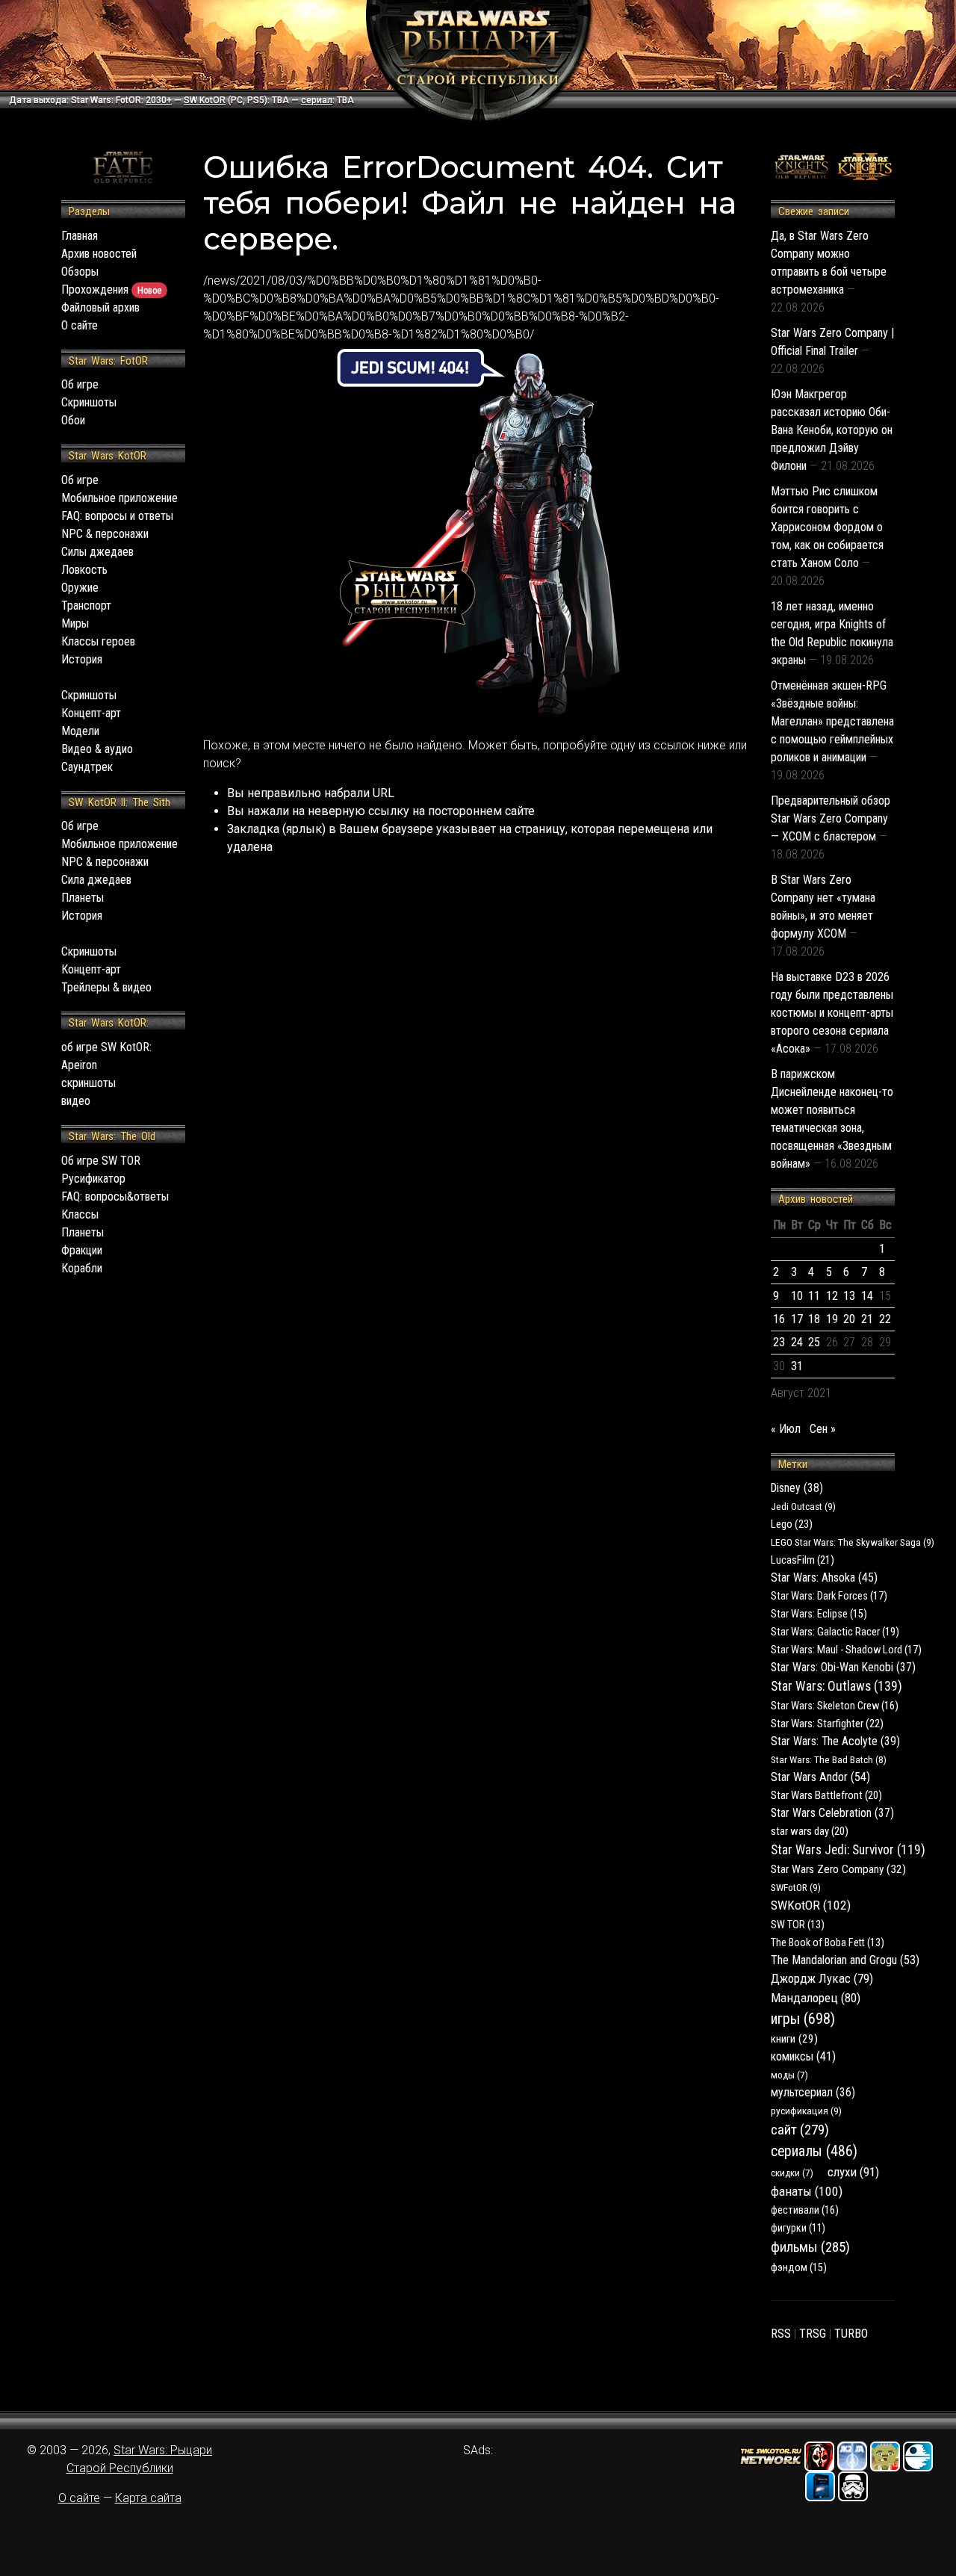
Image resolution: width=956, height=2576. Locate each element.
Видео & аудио (97, 749)
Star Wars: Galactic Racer (835, 1632)
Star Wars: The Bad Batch (829, 1759)
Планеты (83, 898)
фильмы (810, 2247)
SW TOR (798, 1925)
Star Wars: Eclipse (819, 1614)
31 (797, 1366)
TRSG (813, 2334)
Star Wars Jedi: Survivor (848, 1850)
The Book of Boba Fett (828, 1942)
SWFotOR (796, 1887)
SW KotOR (205, 100)
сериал (317, 100)
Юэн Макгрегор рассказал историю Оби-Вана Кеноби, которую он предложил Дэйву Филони (832, 430)
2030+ (159, 100)
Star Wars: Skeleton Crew (835, 1706)
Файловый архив (100, 307)
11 (814, 1296)
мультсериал (813, 2092)
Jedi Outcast (803, 1506)
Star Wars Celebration (832, 1813)
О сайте (80, 325)
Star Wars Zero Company (838, 1869)
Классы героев (98, 641)
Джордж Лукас (822, 1978)
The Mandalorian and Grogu (845, 1960)
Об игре (80, 384)
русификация (806, 2111)
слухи (853, 2172)
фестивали (805, 2210)
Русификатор (93, 1179)
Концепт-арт (91, 713)
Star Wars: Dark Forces (829, 1596)
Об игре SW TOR (101, 1161)
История (82, 659)
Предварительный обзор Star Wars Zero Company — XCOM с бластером (831, 818)
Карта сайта (148, 2498)
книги (794, 2039)
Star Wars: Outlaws (836, 1686)
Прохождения (111, 290)
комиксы (803, 2056)
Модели (80, 731)
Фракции (82, 1250)
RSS (781, 2334)
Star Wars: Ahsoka (824, 1578)
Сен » (823, 1429)
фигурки (798, 2228)
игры (803, 2019)
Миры (75, 623)
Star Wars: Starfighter (827, 1724)
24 (797, 1342)
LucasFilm (803, 1560)
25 (814, 1342)
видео (76, 1101)
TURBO (851, 2334)
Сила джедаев (96, 880)
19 (832, 1319)
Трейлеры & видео (106, 987)
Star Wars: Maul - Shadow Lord (846, 1650)
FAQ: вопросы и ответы (117, 516)
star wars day (810, 1831)
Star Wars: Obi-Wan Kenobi (843, 1667)
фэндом (799, 2268)
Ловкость (84, 570)
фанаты (807, 2191)
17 (797, 1319)
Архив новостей (99, 254)
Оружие (80, 588)
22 (885, 1319)
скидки (792, 2173)
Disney (797, 1488)
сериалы (814, 2151)
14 (867, 1296)
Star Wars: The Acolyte (835, 1741)
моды (789, 2075)
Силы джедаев (97, 552)
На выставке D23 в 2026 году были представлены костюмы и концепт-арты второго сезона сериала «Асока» (832, 1013)
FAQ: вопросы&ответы (115, 1196)
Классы (80, 1214)
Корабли (82, 1268)
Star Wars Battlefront (826, 1795)
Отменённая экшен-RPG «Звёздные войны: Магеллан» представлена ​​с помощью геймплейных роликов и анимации (832, 721)
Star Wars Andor (820, 1777)
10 (797, 1296)
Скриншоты (89, 402)
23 (779, 1342)
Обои (73, 420)
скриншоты (89, 1083)
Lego (792, 1524)
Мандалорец (816, 1998)
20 (849, 1319)
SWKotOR (811, 1905)
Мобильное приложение (119, 498)
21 (867, 1319)
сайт (800, 2130)
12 (832, 1296)
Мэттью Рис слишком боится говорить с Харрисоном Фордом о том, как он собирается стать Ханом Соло (827, 527)
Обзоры (80, 272)
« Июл (786, 1429)
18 (814, 1319)
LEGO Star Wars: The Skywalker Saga (853, 1542)
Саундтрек (87, 767)
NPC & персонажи (105, 534)
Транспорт (86, 606)
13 (849, 1296)
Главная (80, 236)
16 (779, 1319)
